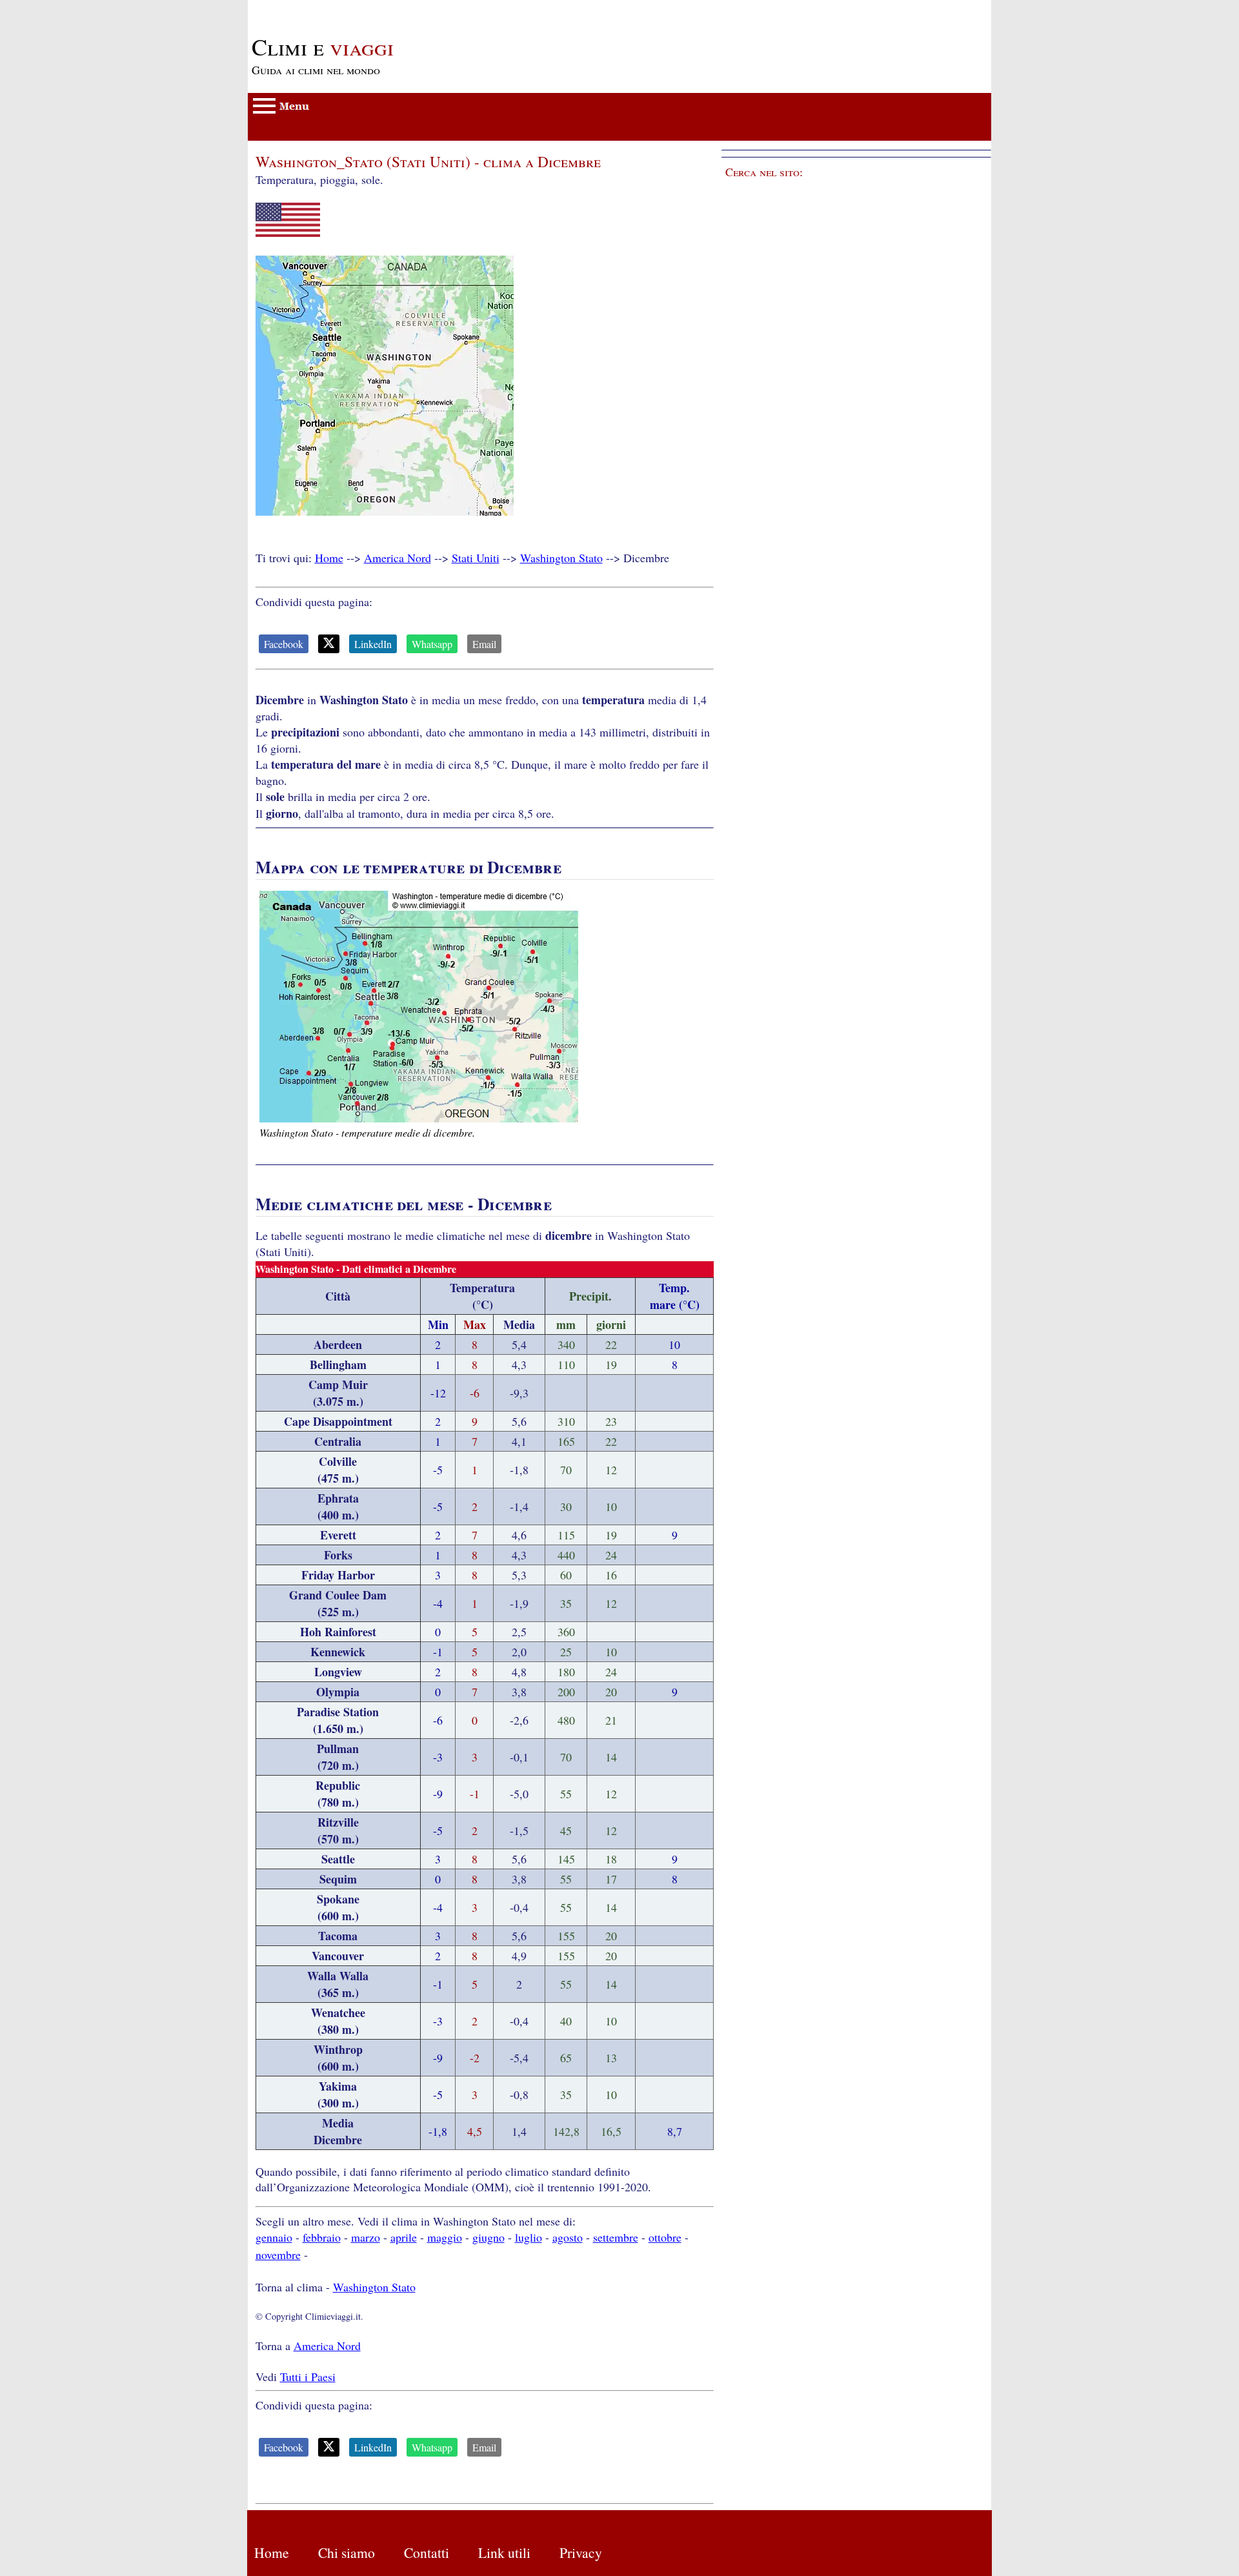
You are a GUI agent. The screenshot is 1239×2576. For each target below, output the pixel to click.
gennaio (274, 2237)
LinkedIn (373, 644)
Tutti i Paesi (308, 2377)
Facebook (284, 644)
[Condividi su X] (329, 644)
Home (329, 558)
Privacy (581, 2552)
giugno (489, 2237)
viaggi (323, 46)
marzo (366, 2237)
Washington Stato (561, 558)
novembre (278, 2255)
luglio (529, 2237)
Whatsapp (432, 644)
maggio (445, 2237)
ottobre (665, 2237)
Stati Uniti (476, 558)
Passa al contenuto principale (316, 8)
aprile (404, 2237)
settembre (616, 2237)
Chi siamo (347, 2552)
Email (484, 644)
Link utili (504, 2552)
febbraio (322, 2237)
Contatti (427, 2552)
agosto (568, 2237)
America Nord (398, 558)
